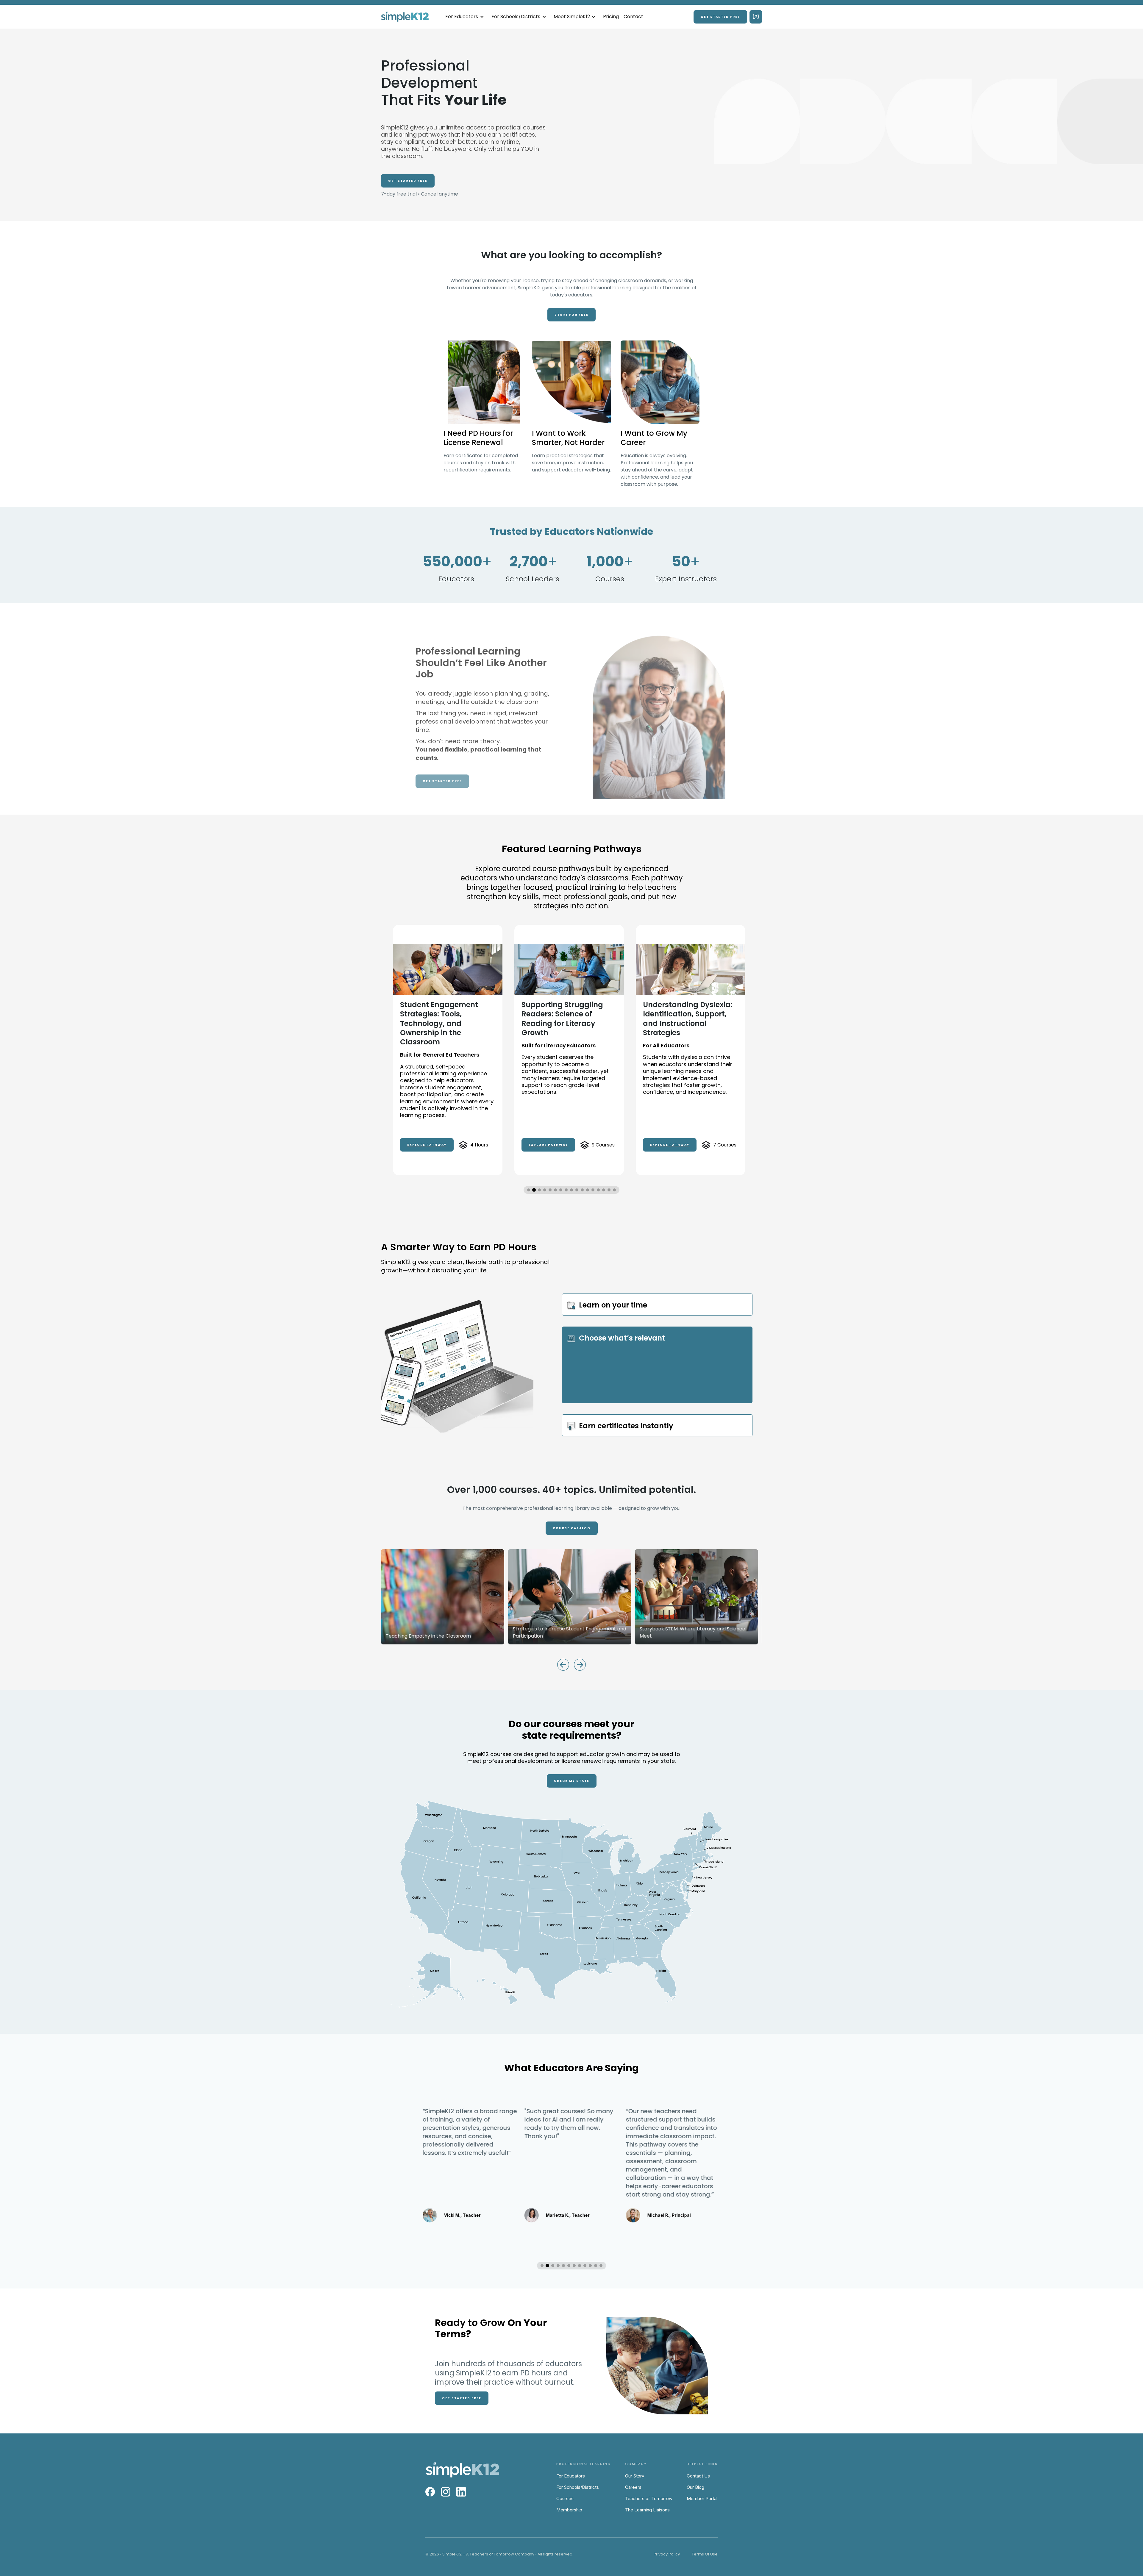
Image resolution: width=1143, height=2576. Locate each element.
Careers (633, 2487)
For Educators (571, 2476)
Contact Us (698, 2476)
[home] (405, 17)
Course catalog (572, 1528)
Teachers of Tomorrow (649, 2498)
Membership (569, 2510)
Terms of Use (705, 2554)
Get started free (720, 17)
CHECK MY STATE (572, 1781)
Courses (565, 2498)
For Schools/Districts (578, 2487)
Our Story (635, 2476)
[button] (465, 17)
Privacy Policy (667, 2554)
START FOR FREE (571, 315)
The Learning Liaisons (647, 2510)
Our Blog (695, 2487)
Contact (633, 17)
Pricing (611, 17)
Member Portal (702, 2498)
